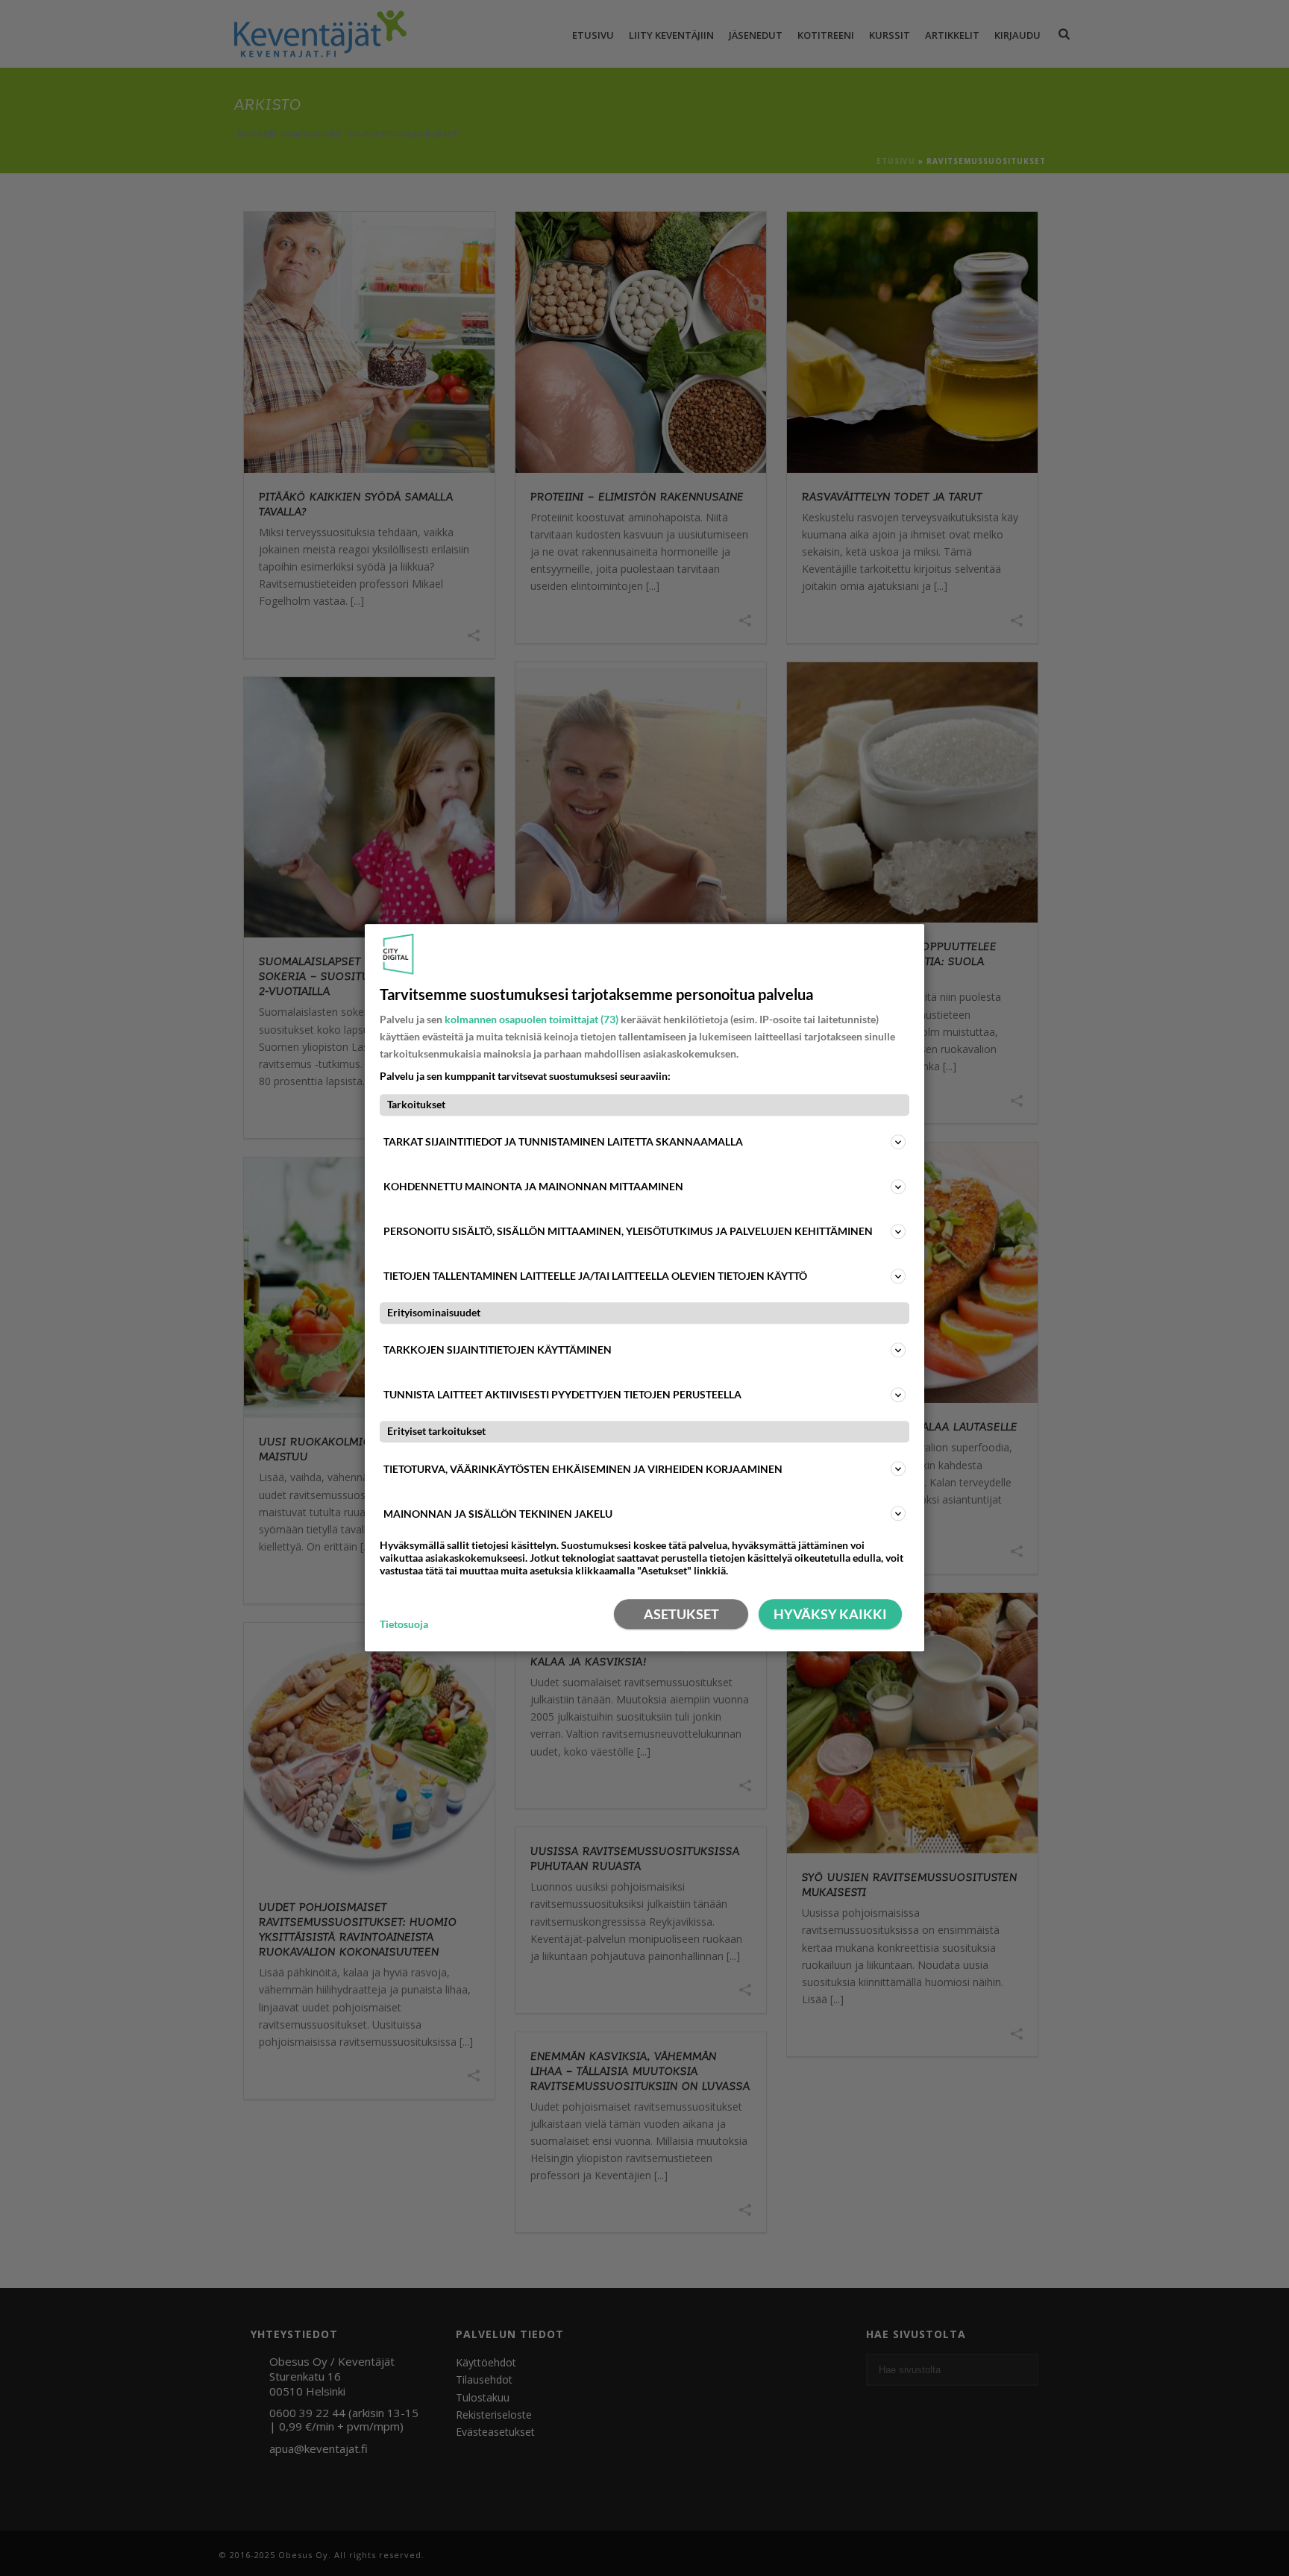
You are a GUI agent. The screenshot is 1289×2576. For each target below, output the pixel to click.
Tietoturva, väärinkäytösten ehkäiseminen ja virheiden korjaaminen (583, 1469)
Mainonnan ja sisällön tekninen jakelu (498, 1514)
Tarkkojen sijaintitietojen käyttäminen (498, 1350)
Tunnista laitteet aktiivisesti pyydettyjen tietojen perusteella (562, 1395)
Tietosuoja (404, 1624)
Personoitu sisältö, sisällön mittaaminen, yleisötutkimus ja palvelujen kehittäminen (628, 1231)
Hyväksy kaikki (830, 1615)
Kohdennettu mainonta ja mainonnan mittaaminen (533, 1186)
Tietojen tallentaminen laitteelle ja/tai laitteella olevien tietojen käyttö (595, 1276)
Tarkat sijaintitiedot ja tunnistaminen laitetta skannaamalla (563, 1141)
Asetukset (681, 1615)
